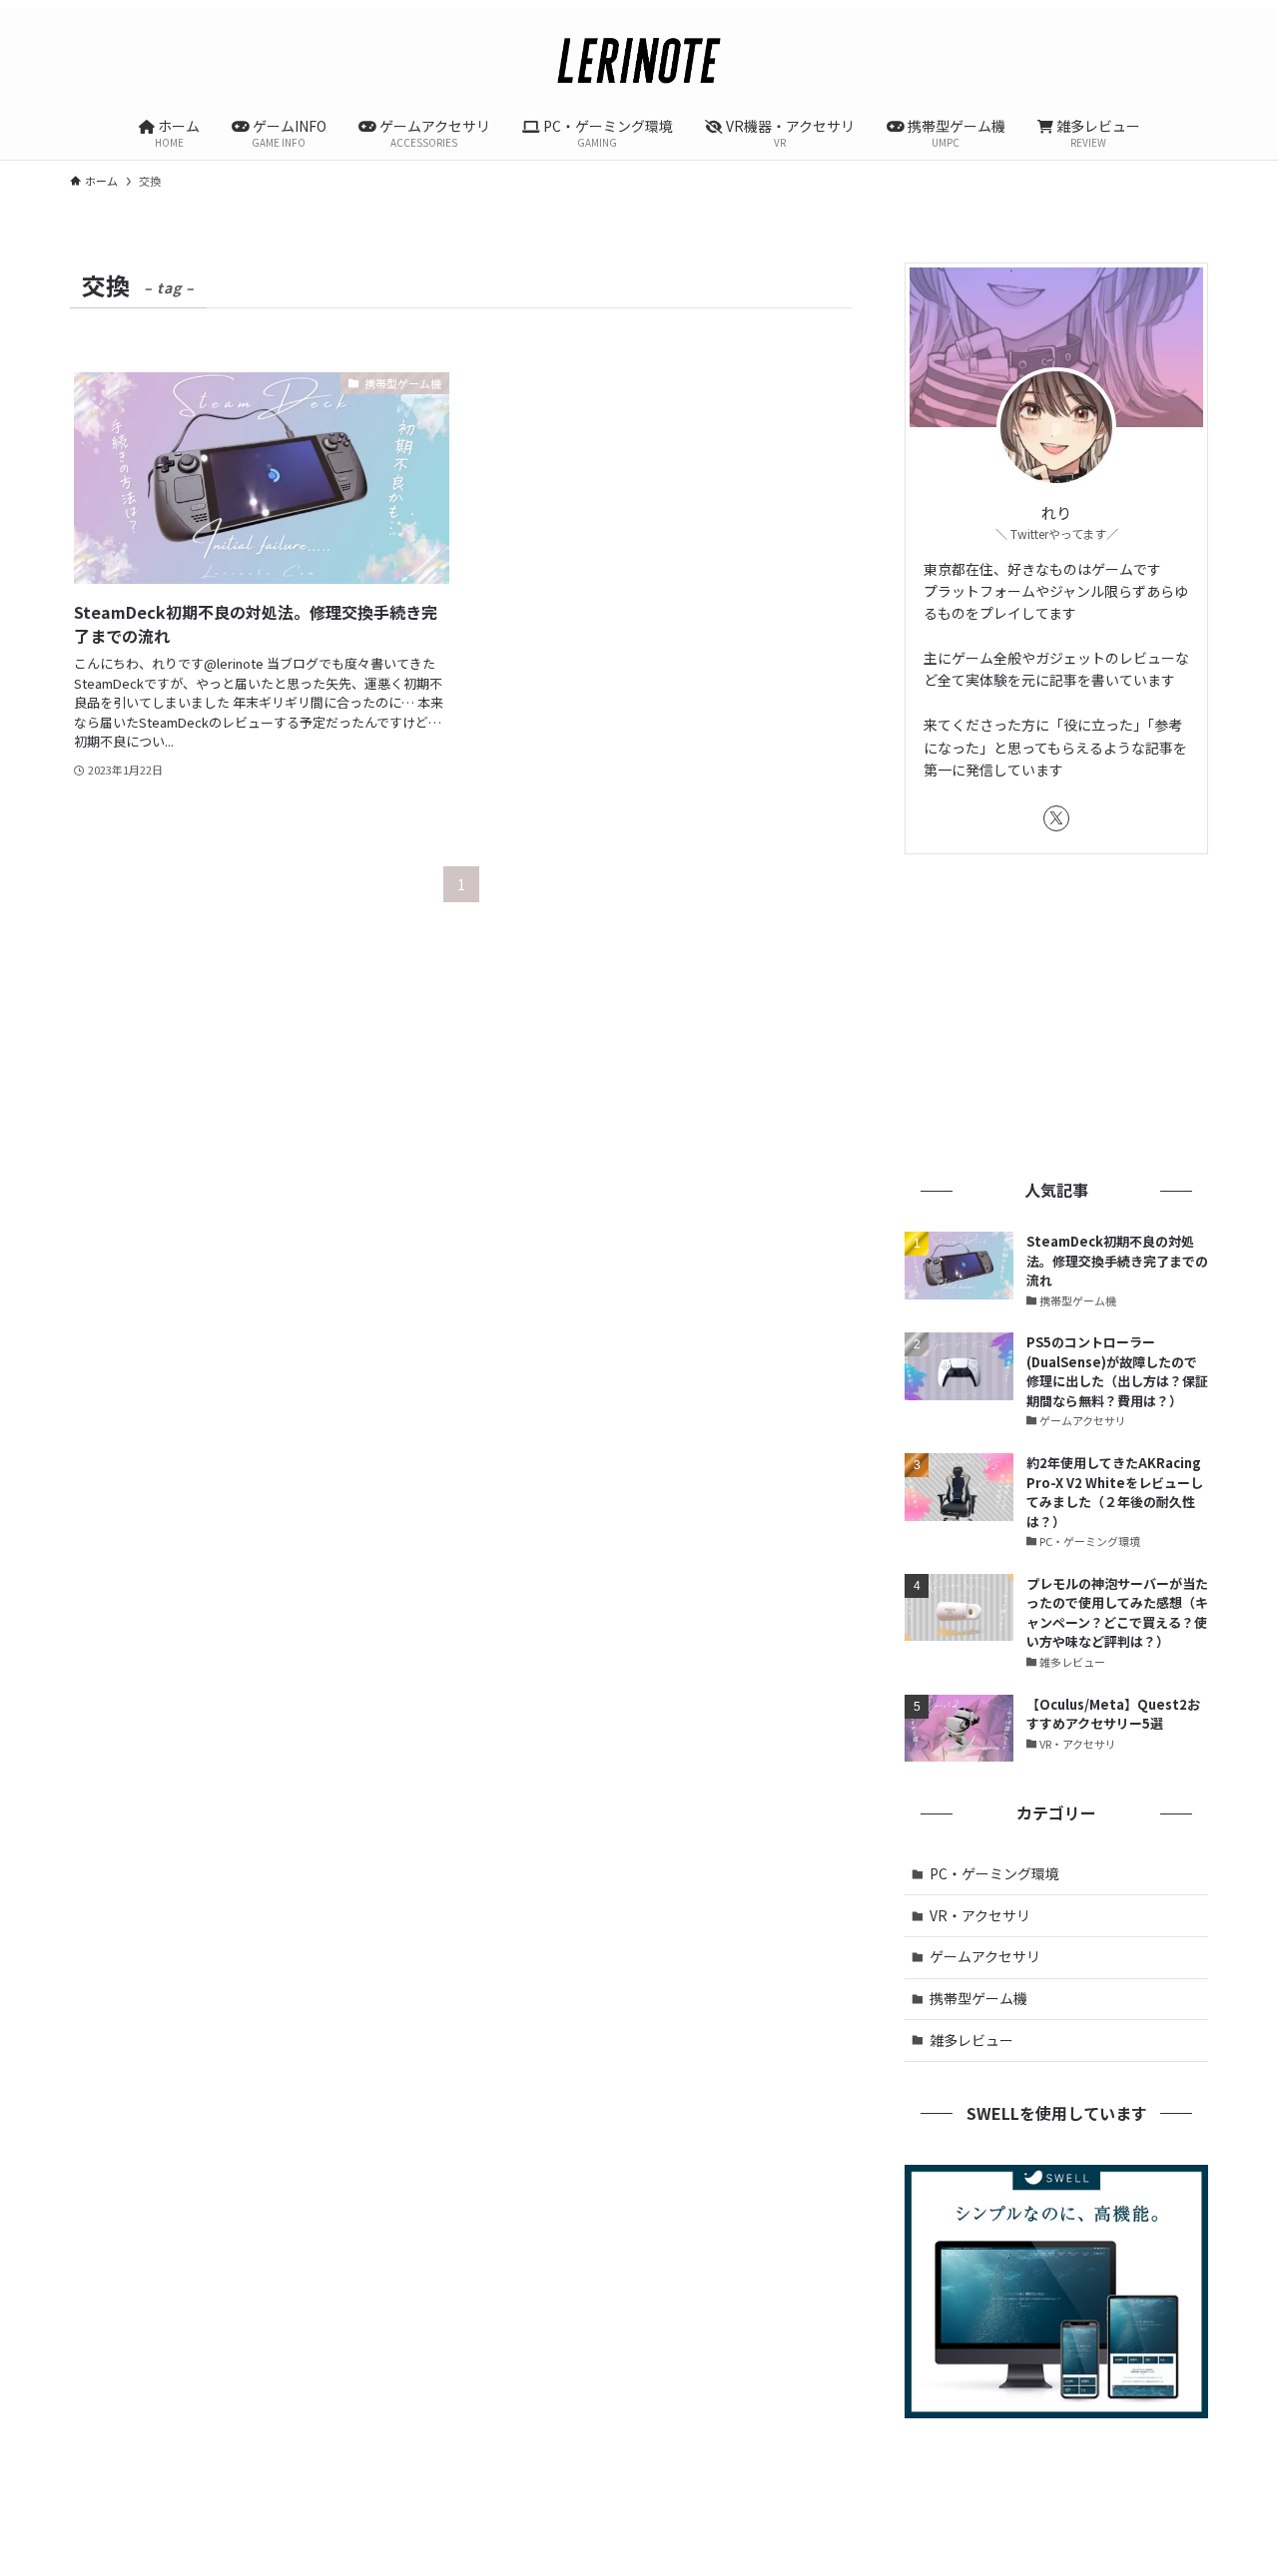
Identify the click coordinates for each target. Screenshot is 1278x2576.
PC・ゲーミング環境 (994, 1873)
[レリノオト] (639, 59)
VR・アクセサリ (980, 1915)
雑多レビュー (971, 2040)
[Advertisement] (1056, 1014)
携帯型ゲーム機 (978, 1998)
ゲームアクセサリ (985, 1956)
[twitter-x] (1056, 818)
